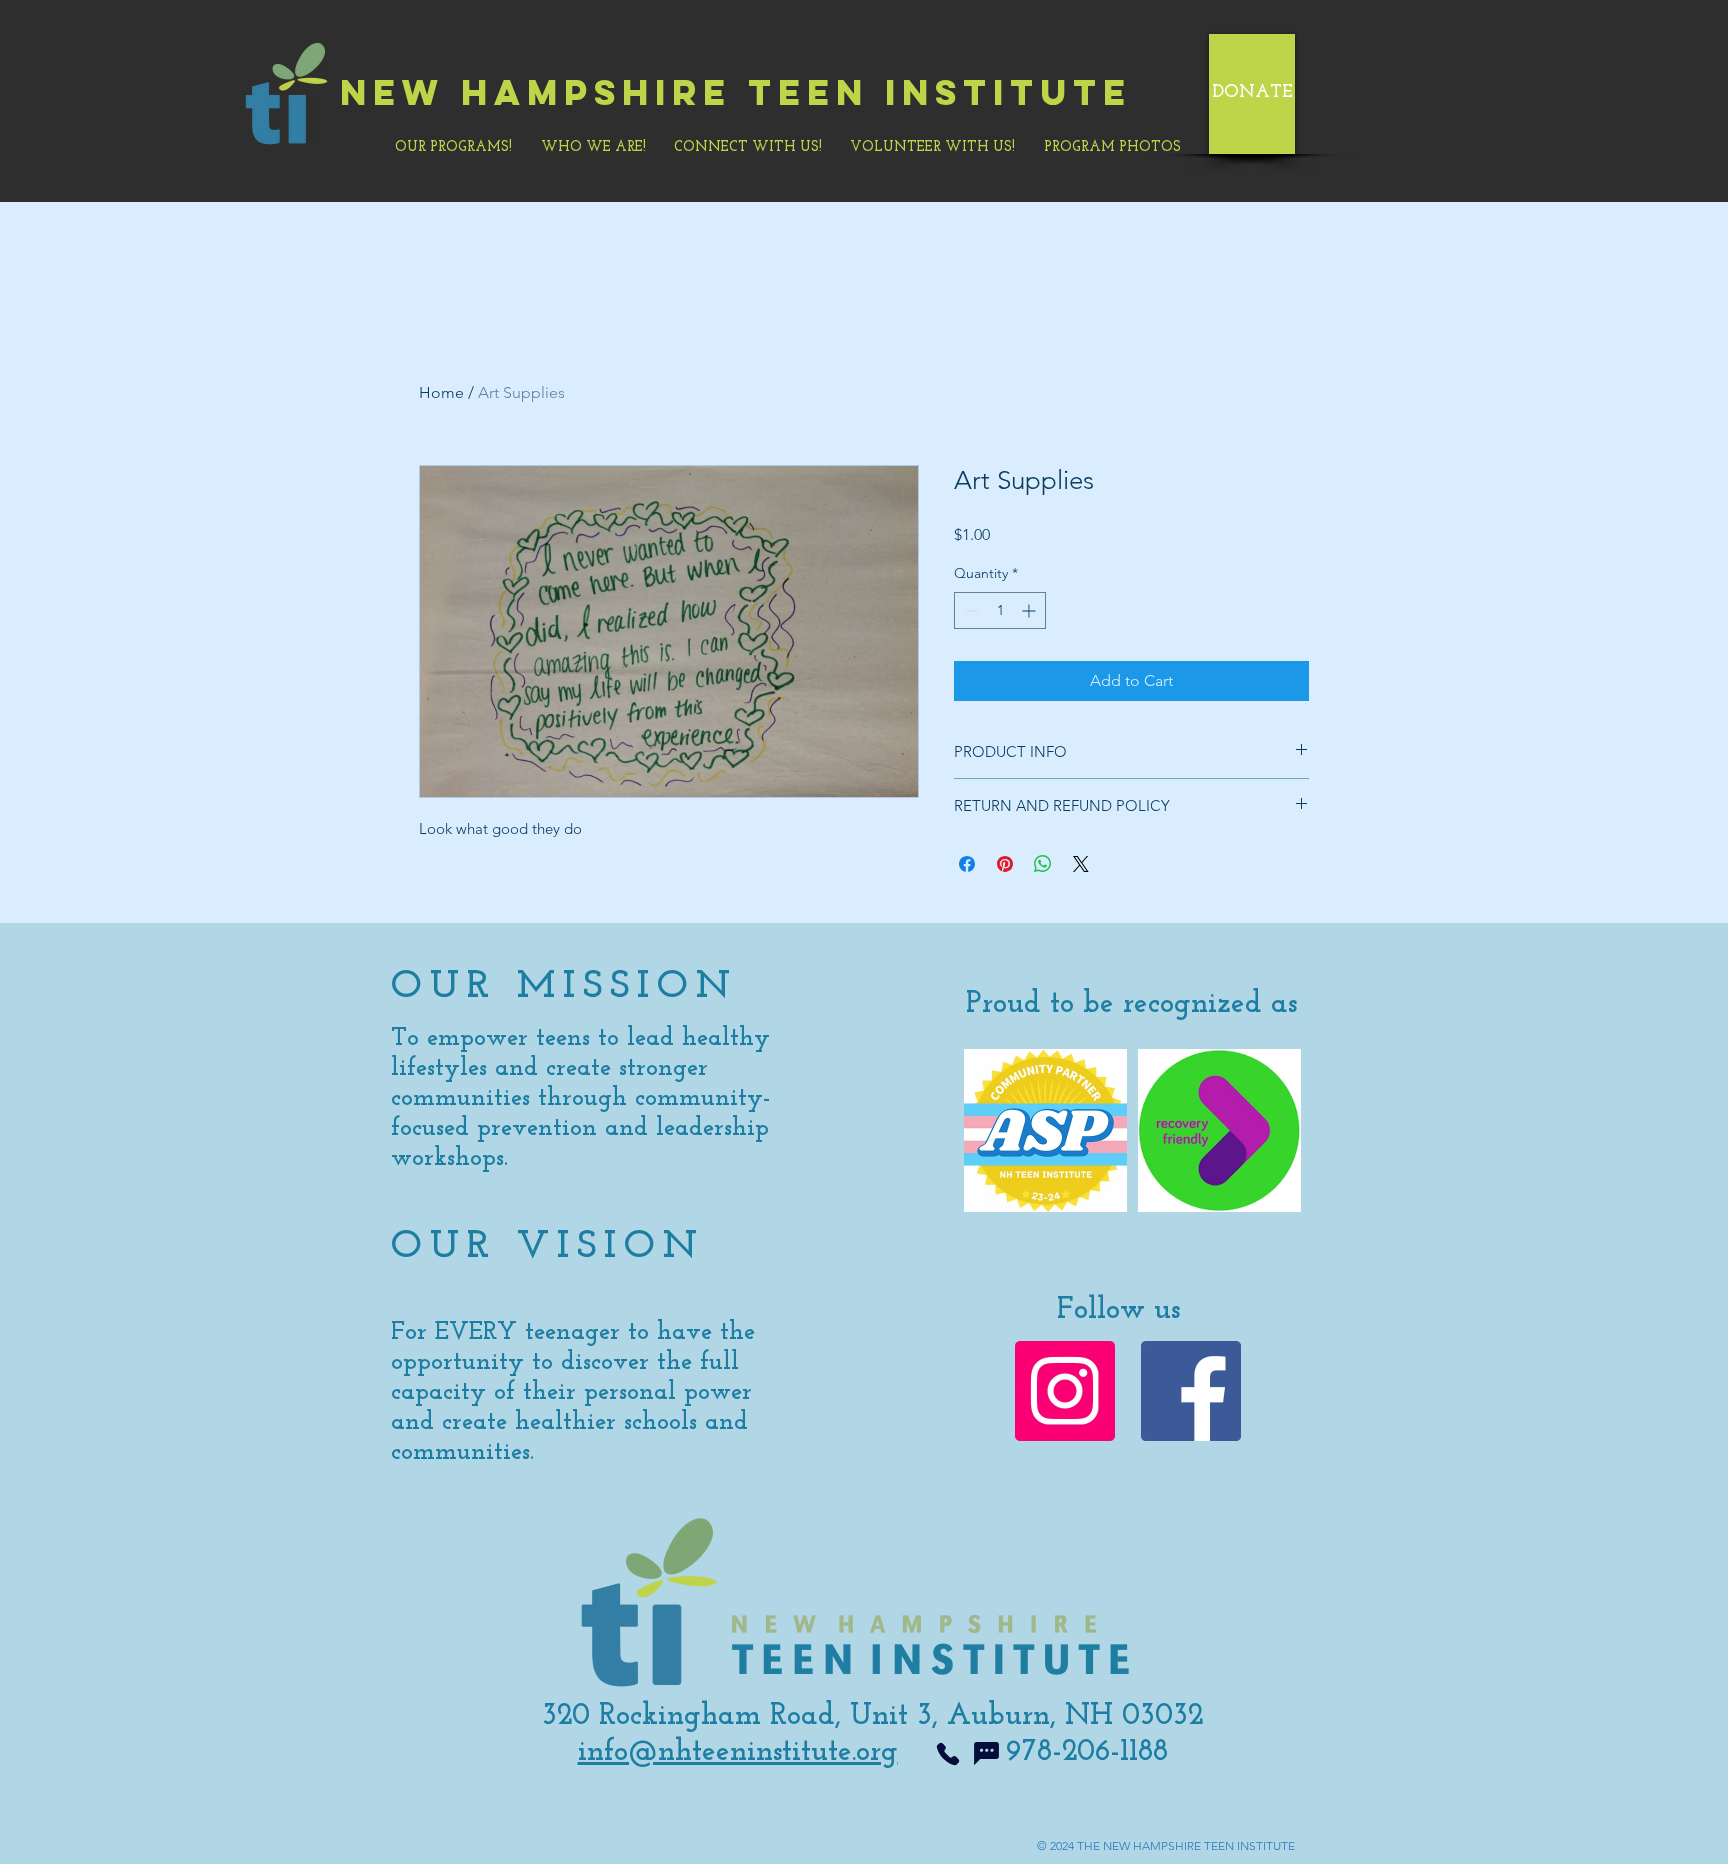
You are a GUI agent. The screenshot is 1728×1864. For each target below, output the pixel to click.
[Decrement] (969, 610)
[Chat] (986, 1754)
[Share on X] (1081, 864)
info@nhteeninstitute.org (738, 1752)
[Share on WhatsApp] (1043, 864)
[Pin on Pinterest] (1005, 864)
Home (441, 392)
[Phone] (948, 1754)
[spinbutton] (1000, 610)
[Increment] (1030, 610)
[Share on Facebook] (967, 864)
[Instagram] (1065, 1391)
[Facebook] (1191, 1391)
